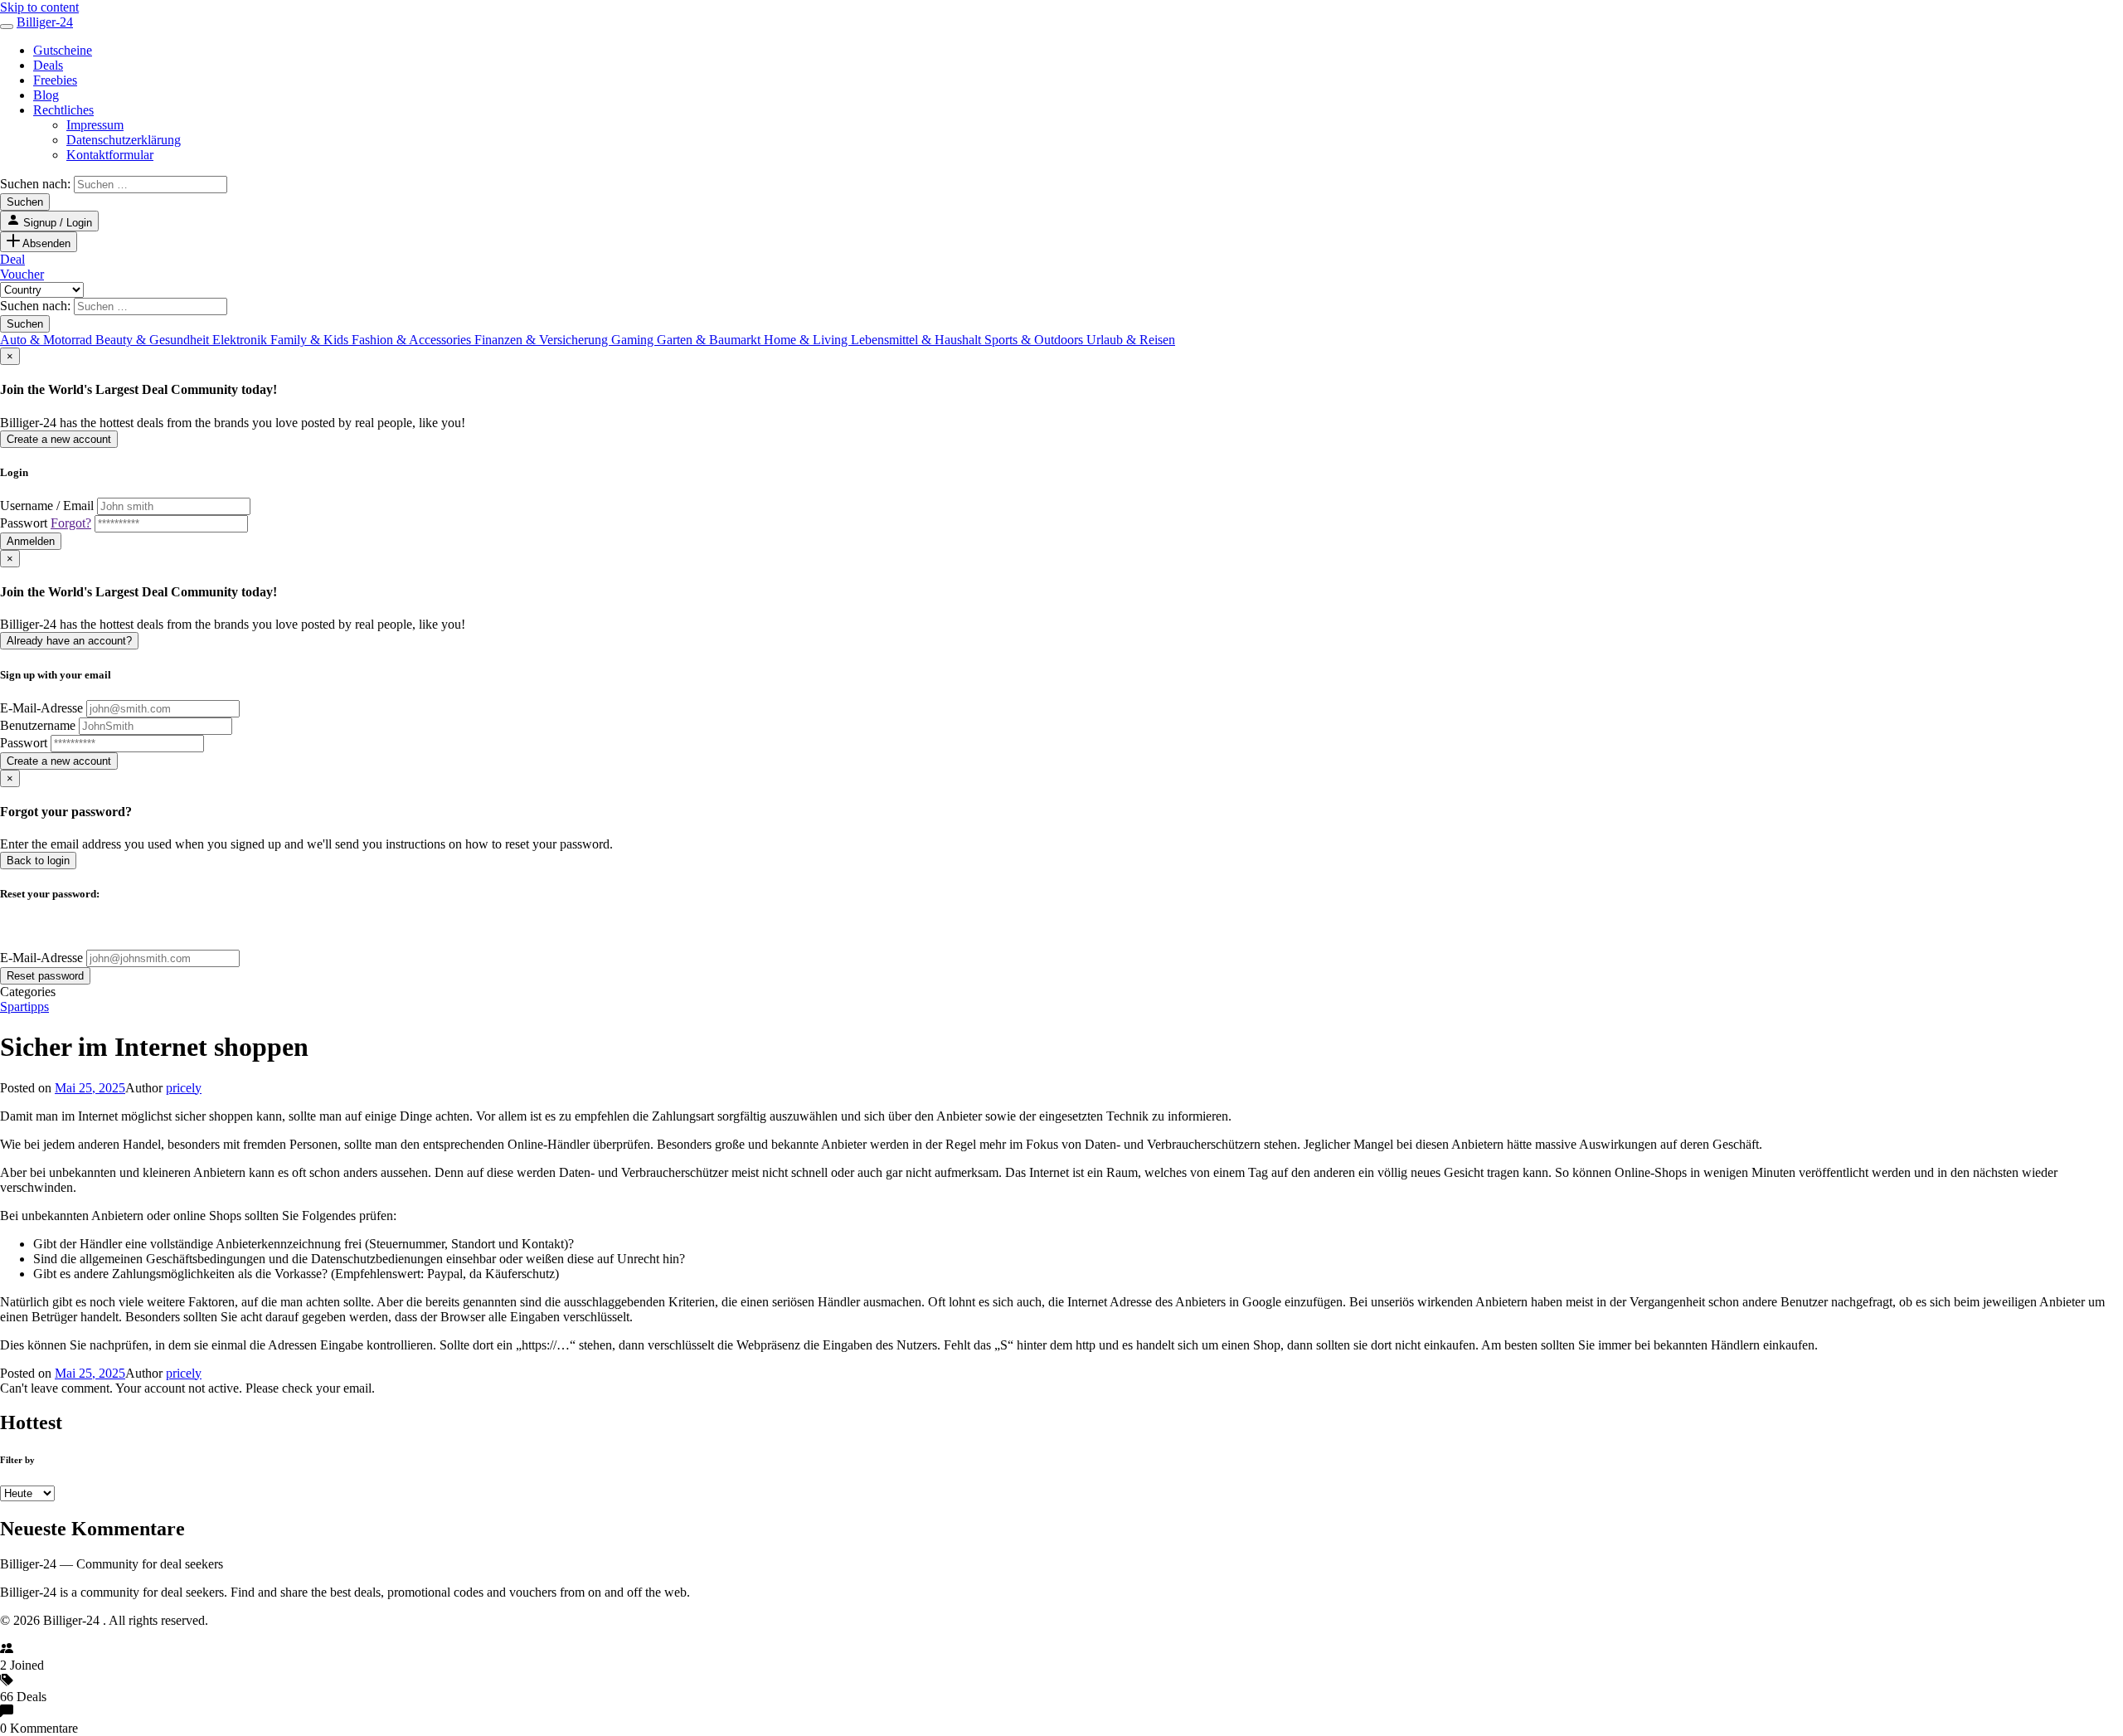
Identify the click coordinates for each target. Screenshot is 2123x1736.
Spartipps (24, 1007)
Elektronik (241, 340)
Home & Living (807, 340)
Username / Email (47, 506)
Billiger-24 (45, 22)
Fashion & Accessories (413, 340)
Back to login (38, 861)
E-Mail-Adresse (41, 708)
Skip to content (39, 7)
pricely (184, 1088)
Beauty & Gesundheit (154, 340)
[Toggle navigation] (7, 27)
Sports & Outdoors (1035, 340)
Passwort (46, 523)
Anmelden (31, 541)
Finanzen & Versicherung (543, 340)
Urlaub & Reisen (1131, 340)
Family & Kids (311, 340)
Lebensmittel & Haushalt (918, 340)
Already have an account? (69, 641)
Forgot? (71, 523)
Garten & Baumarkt (710, 340)
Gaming (634, 340)
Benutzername (38, 725)
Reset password (45, 976)
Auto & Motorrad (48, 340)
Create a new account (59, 439)
